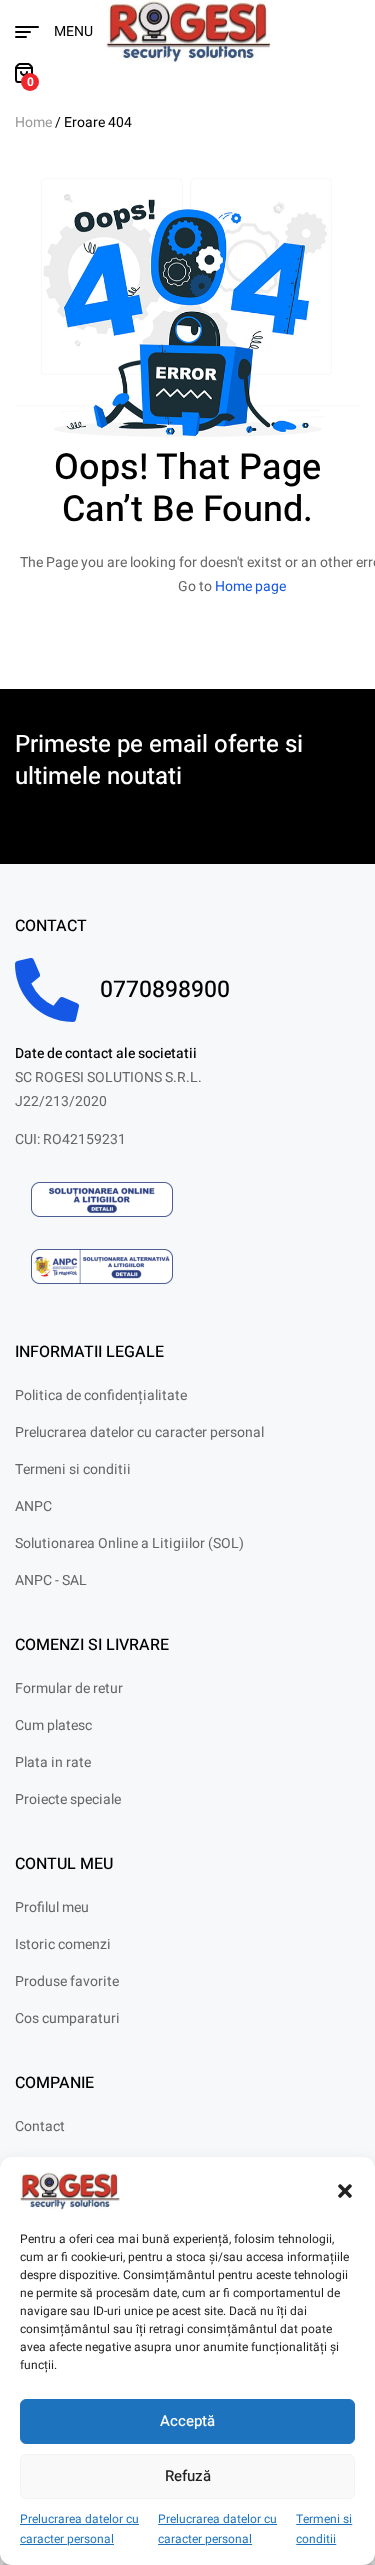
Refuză (188, 2476)
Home (33, 122)
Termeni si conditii (324, 2529)
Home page (250, 586)
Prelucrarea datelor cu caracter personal (79, 2529)
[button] (345, 2191)
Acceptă (187, 2421)
